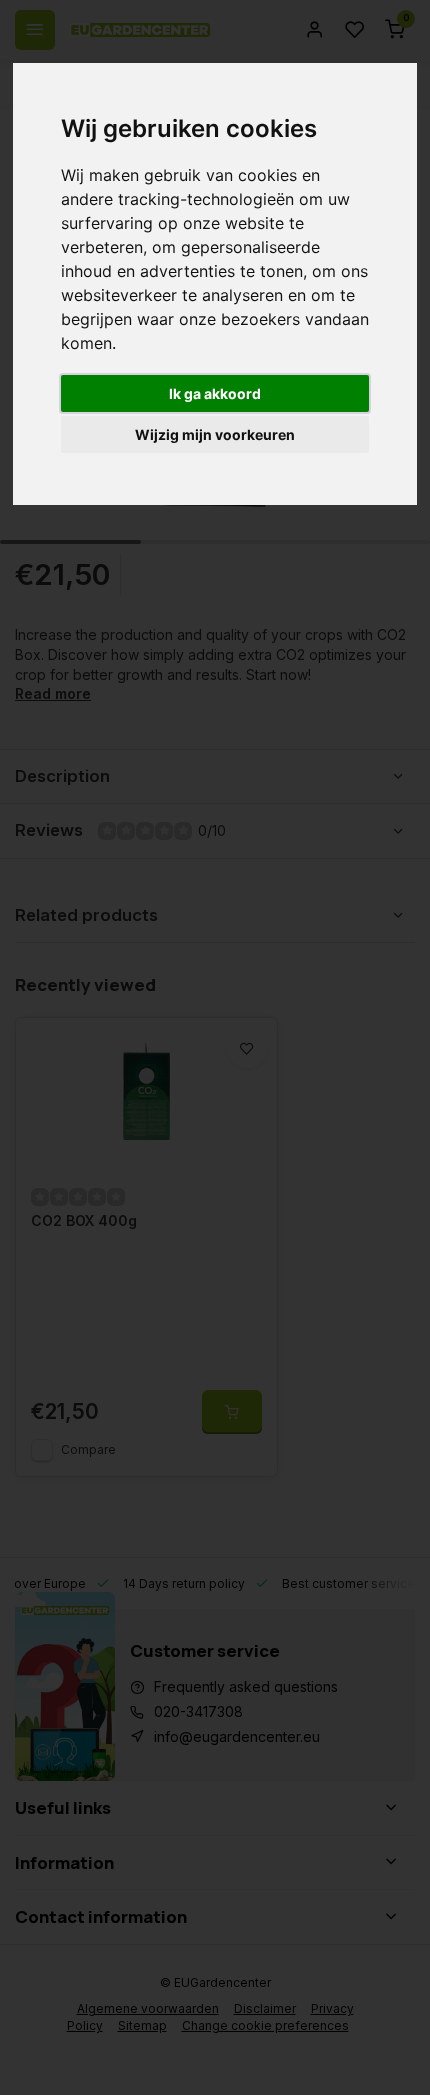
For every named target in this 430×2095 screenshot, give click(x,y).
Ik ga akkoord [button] (215, 393)
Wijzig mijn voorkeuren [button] (215, 434)
